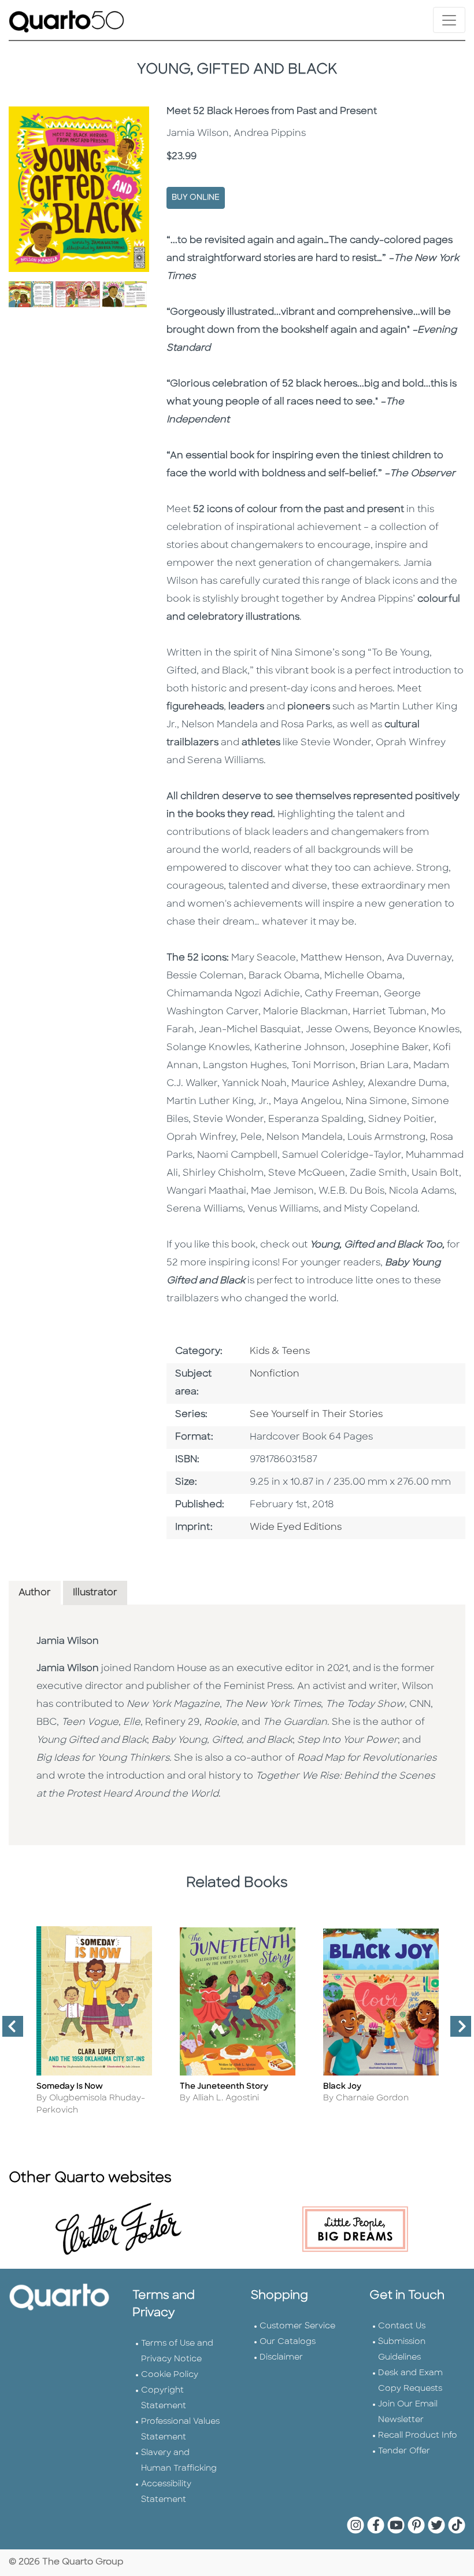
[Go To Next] (456, 2031)
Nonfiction (275, 1374)
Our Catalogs (288, 2342)
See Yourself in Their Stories (316, 1415)
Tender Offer (404, 2451)
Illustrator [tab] (95, 1593)
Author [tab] (35, 1593)
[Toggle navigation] (449, 20)
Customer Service (297, 2326)
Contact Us (402, 2326)
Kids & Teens (280, 1352)
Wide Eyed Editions (296, 1528)
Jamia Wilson (68, 1642)
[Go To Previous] (8, 2031)
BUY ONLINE (196, 198)
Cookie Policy (170, 2375)
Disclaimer (281, 2358)
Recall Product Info (418, 2436)
